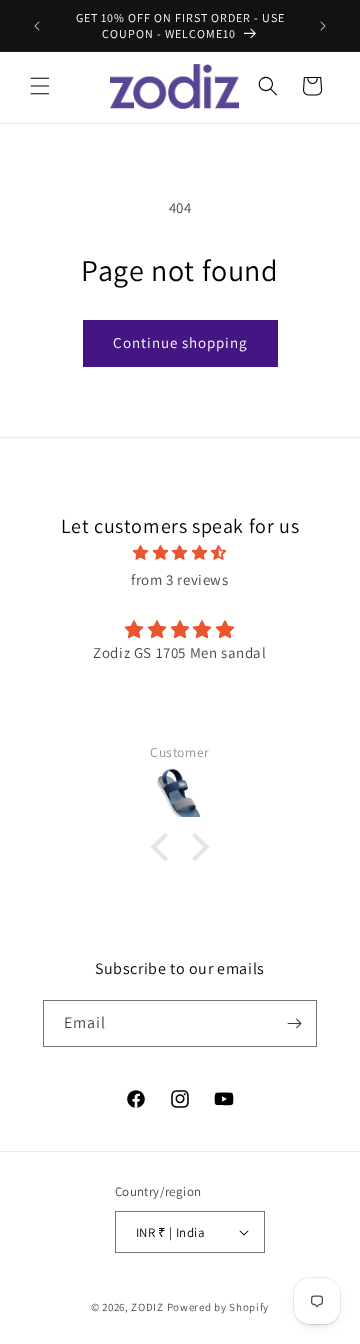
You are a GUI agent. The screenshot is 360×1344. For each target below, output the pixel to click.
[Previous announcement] (37, 26)
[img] (180, 552)
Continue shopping (180, 342)
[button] (40, 86)
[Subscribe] (294, 1023)
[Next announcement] (323, 26)
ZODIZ (147, 1307)
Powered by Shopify (218, 1307)
